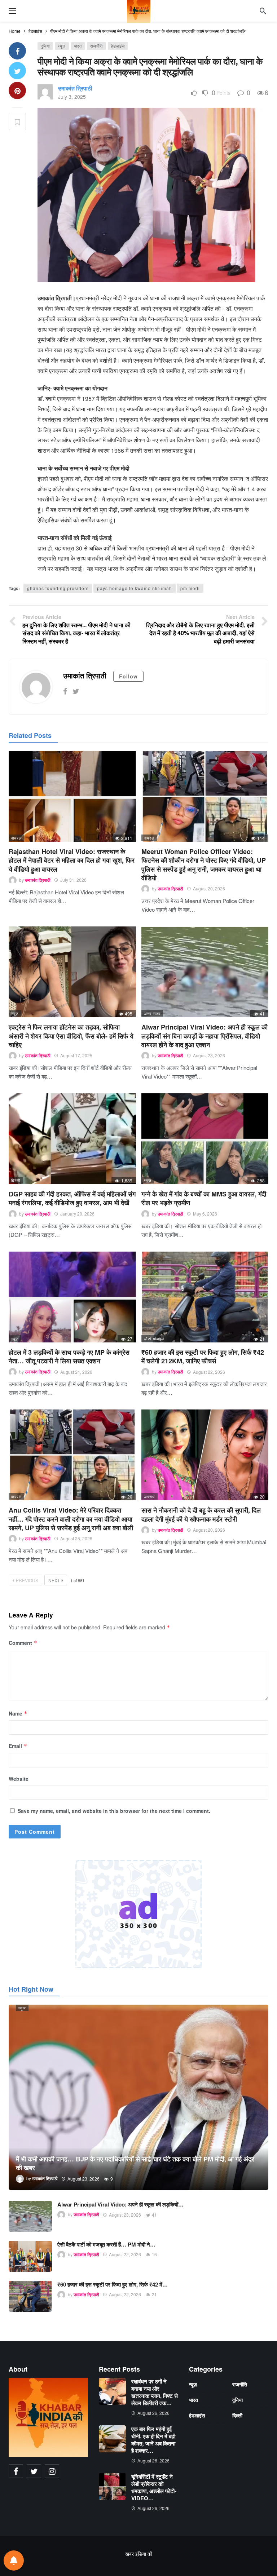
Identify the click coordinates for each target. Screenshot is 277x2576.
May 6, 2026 (205, 1214)
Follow (128, 676)
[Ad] (138, 1914)
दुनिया (45, 46)
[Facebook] (65, 691)
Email (18, 1746)
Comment (23, 1643)
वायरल (16, 838)
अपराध (150, 1496)
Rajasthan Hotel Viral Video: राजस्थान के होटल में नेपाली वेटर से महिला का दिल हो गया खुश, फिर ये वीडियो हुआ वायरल (72, 860)
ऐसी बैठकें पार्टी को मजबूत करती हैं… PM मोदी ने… (106, 2244)
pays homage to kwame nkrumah (135, 588)
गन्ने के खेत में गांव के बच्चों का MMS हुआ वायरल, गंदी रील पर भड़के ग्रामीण (204, 1198)
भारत (78, 46)
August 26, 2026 (153, 2413)
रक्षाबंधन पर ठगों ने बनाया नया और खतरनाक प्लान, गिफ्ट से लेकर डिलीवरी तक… (155, 2392)
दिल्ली (16, 1180)
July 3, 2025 (72, 97)
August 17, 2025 (76, 1055)
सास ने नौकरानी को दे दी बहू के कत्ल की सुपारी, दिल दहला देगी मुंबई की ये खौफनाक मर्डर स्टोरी (201, 1514)
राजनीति (96, 46)
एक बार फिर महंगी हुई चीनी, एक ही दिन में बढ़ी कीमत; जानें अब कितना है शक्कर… (153, 2440)
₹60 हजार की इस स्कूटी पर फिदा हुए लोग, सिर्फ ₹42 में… (113, 2284)
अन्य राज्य (152, 1013)
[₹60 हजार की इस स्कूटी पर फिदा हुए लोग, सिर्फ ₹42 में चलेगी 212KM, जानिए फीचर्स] (205, 1297)
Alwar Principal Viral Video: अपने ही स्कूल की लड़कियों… (120, 2204)
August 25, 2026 (76, 1538)
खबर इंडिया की (139, 2554)
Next (54, 1580)
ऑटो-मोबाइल (154, 1338)
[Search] (263, 11)
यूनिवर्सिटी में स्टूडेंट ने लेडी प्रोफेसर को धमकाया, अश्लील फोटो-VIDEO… (154, 2487)
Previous (27, 1580)
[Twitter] (76, 691)
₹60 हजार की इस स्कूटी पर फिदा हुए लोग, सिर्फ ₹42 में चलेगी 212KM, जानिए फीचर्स (203, 1356)
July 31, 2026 (73, 880)
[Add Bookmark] (17, 121)
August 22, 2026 (209, 1372)
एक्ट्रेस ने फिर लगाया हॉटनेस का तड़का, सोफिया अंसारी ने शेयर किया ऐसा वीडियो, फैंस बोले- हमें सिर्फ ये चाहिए (71, 1036)
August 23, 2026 (209, 1055)
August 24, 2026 (76, 1372)
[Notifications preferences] (14, 2560)
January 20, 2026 (77, 1214)
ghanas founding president (58, 588)
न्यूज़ (62, 46)
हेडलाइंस (118, 46)
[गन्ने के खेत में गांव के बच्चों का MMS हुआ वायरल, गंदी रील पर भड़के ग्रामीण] (205, 1139)
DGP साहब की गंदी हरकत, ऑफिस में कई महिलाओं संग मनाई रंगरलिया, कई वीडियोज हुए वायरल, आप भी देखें (72, 1198)
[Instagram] (52, 2471)
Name (18, 1713)
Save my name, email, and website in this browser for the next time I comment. (114, 1811)
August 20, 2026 (209, 888)
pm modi (190, 588)
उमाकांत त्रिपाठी (75, 88)
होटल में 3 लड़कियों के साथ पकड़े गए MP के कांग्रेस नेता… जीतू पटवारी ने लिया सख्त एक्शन (69, 1356)
